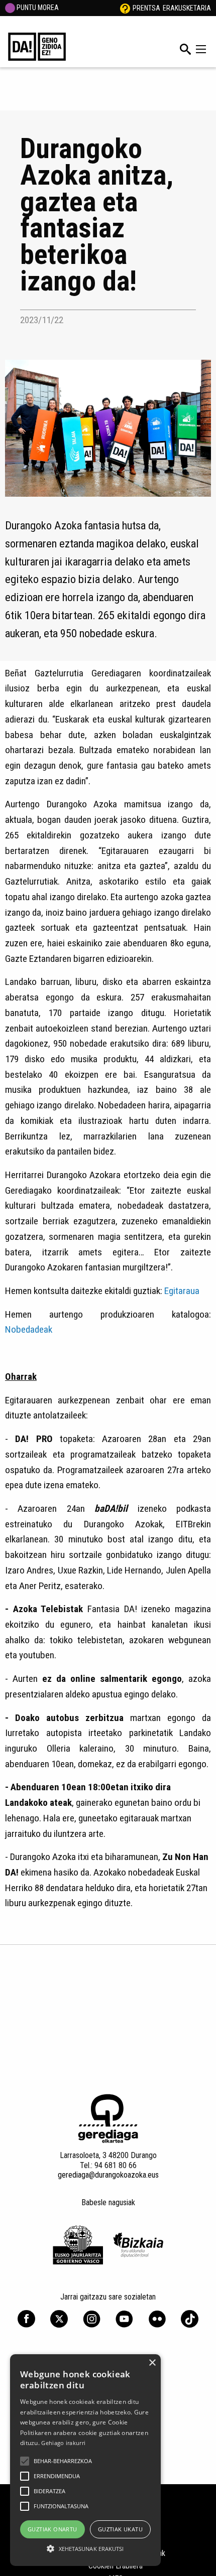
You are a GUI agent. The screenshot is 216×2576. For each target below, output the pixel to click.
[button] (25, 2461)
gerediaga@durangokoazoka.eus (108, 2175)
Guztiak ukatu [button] (120, 2529)
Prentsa (146, 8)
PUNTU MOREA (37, 8)
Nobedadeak (29, 1329)
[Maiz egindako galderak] (125, 8)
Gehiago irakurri (63, 2443)
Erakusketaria (187, 8)
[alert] (85, 2460)
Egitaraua (182, 1291)
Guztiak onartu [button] (52, 2529)
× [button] (152, 2363)
